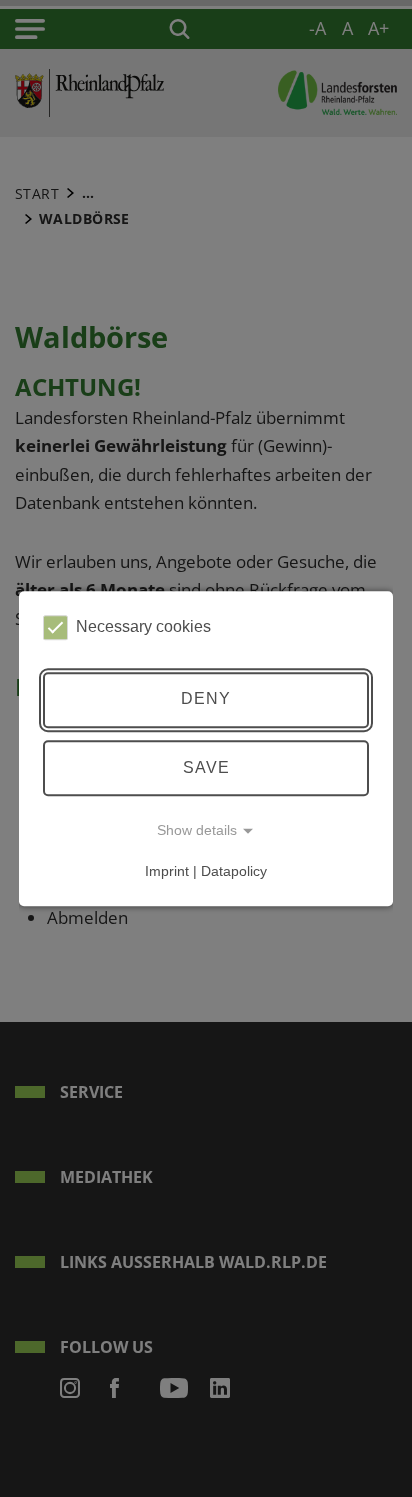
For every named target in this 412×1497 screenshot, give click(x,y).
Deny (206, 699)
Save (206, 767)
